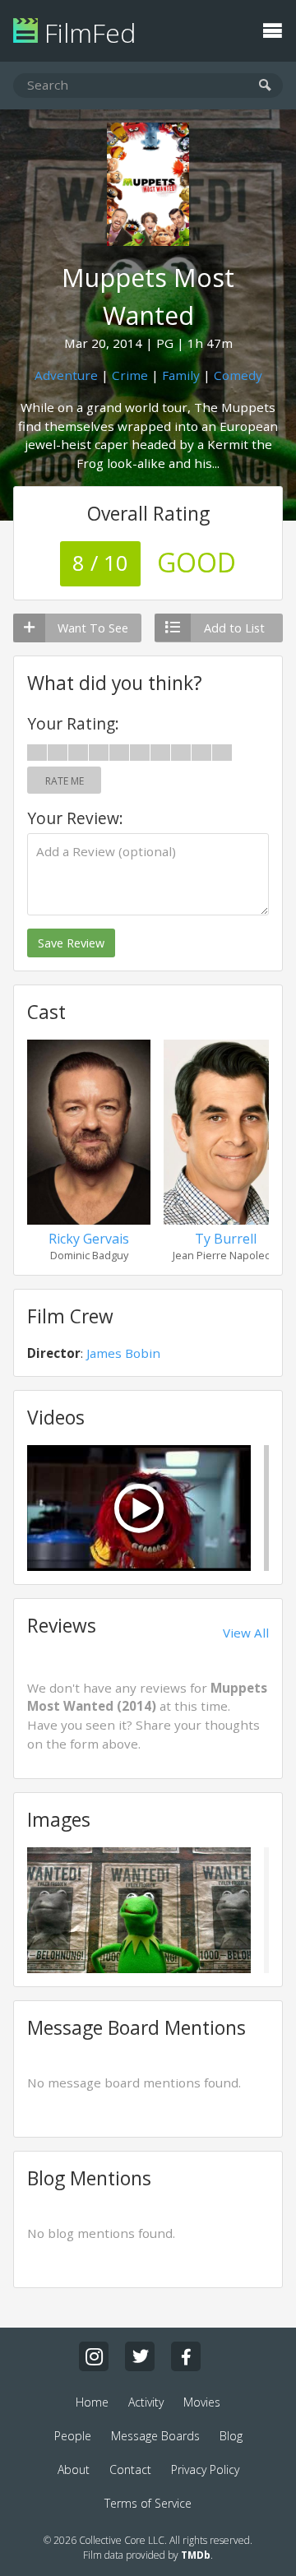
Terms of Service (148, 2503)
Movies (202, 2402)
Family (181, 375)
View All (246, 1633)
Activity (146, 2402)
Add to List (234, 628)
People (73, 2436)
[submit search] (265, 86)
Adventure (66, 375)
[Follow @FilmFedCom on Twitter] (140, 2356)
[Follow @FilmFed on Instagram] (94, 2356)
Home (92, 2402)
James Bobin (123, 1353)
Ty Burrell (226, 1239)
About (74, 2469)
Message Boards (155, 2436)
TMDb (196, 2555)
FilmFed (87, 32)
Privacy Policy (205, 2469)
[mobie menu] (272, 29)
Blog (231, 2436)
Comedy (238, 375)
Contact (130, 2469)
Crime (130, 375)
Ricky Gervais (89, 1239)
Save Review (71, 943)
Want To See (93, 628)
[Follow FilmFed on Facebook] (186, 2356)
